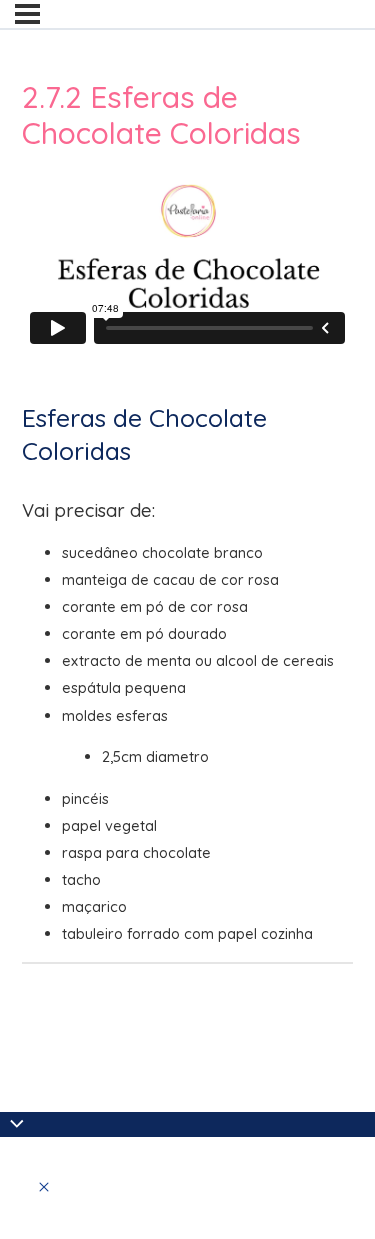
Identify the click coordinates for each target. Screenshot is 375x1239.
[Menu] (27, 14)
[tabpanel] (187, 557)
